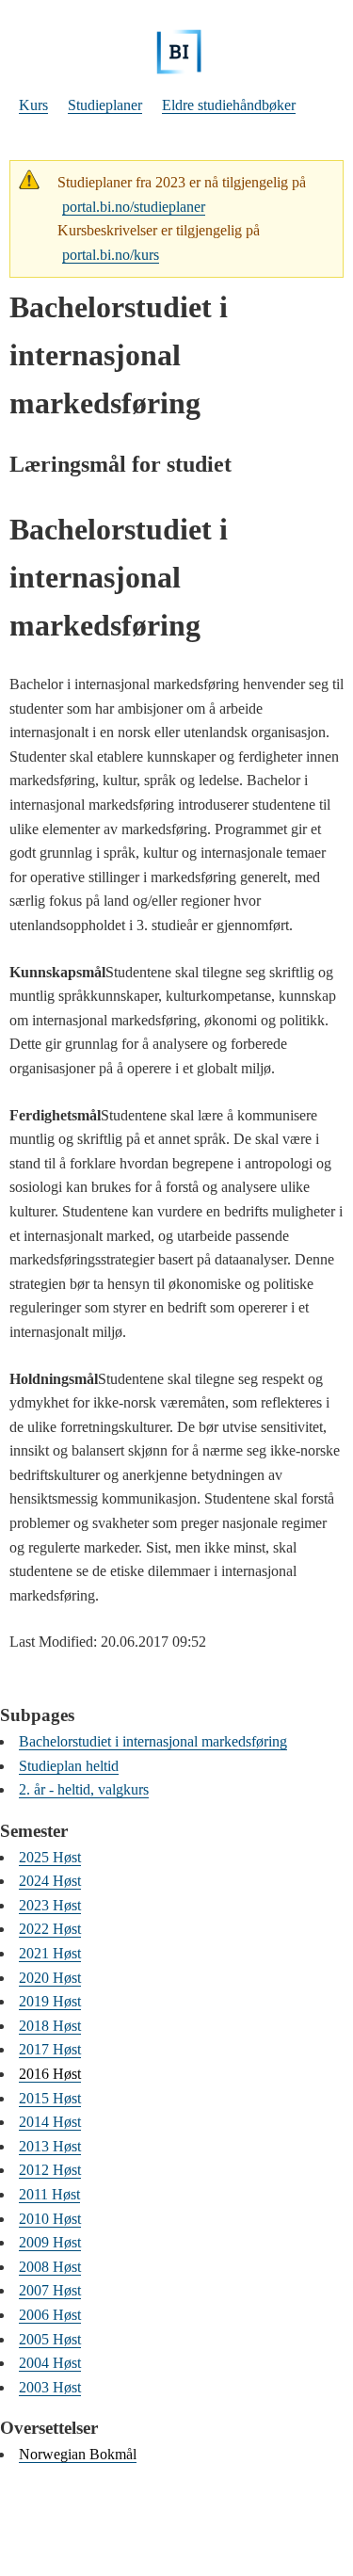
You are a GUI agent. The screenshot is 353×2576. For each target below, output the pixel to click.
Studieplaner (105, 105)
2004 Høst (50, 2363)
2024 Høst (50, 1881)
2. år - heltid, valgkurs (84, 1789)
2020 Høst (50, 1978)
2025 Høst (50, 1857)
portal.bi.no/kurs (111, 255)
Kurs (33, 105)
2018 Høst (50, 2026)
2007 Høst (50, 2290)
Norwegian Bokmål (78, 2454)
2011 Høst (49, 2194)
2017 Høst (50, 2049)
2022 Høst (50, 1929)
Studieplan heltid (69, 1766)
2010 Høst (50, 2219)
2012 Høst (50, 2170)
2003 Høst (50, 2387)
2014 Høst (50, 2122)
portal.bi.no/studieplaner (134, 207)
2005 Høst (50, 2339)
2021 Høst (50, 1953)
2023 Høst (50, 1905)
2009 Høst (50, 2242)
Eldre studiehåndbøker (229, 105)
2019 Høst (50, 2001)
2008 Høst (50, 2267)
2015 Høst (50, 2098)
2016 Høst (50, 2074)
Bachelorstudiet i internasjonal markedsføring (153, 1741)
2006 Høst (50, 2315)
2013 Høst (50, 2146)
